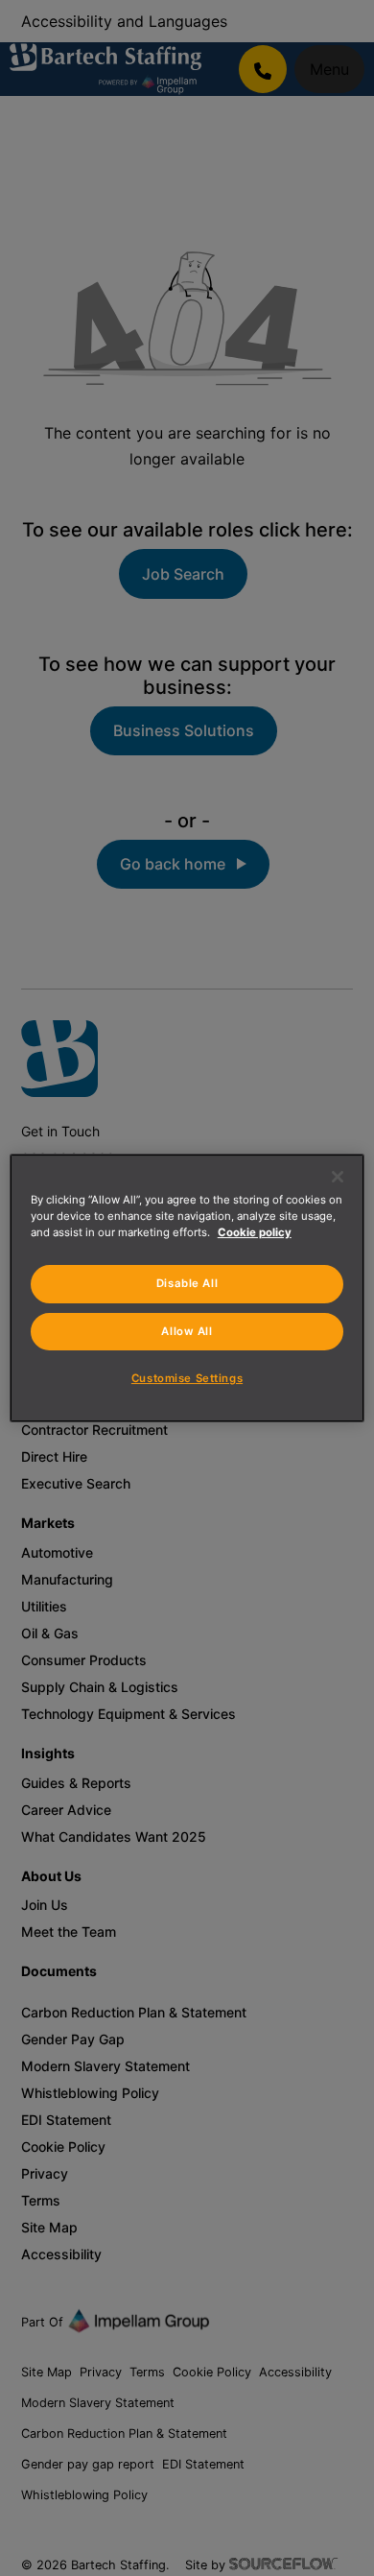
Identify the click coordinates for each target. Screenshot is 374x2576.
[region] (187, 1288)
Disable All (187, 1283)
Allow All (187, 1331)
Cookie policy (255, 1232)
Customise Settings (187, 1378)
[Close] (338, 1177)
